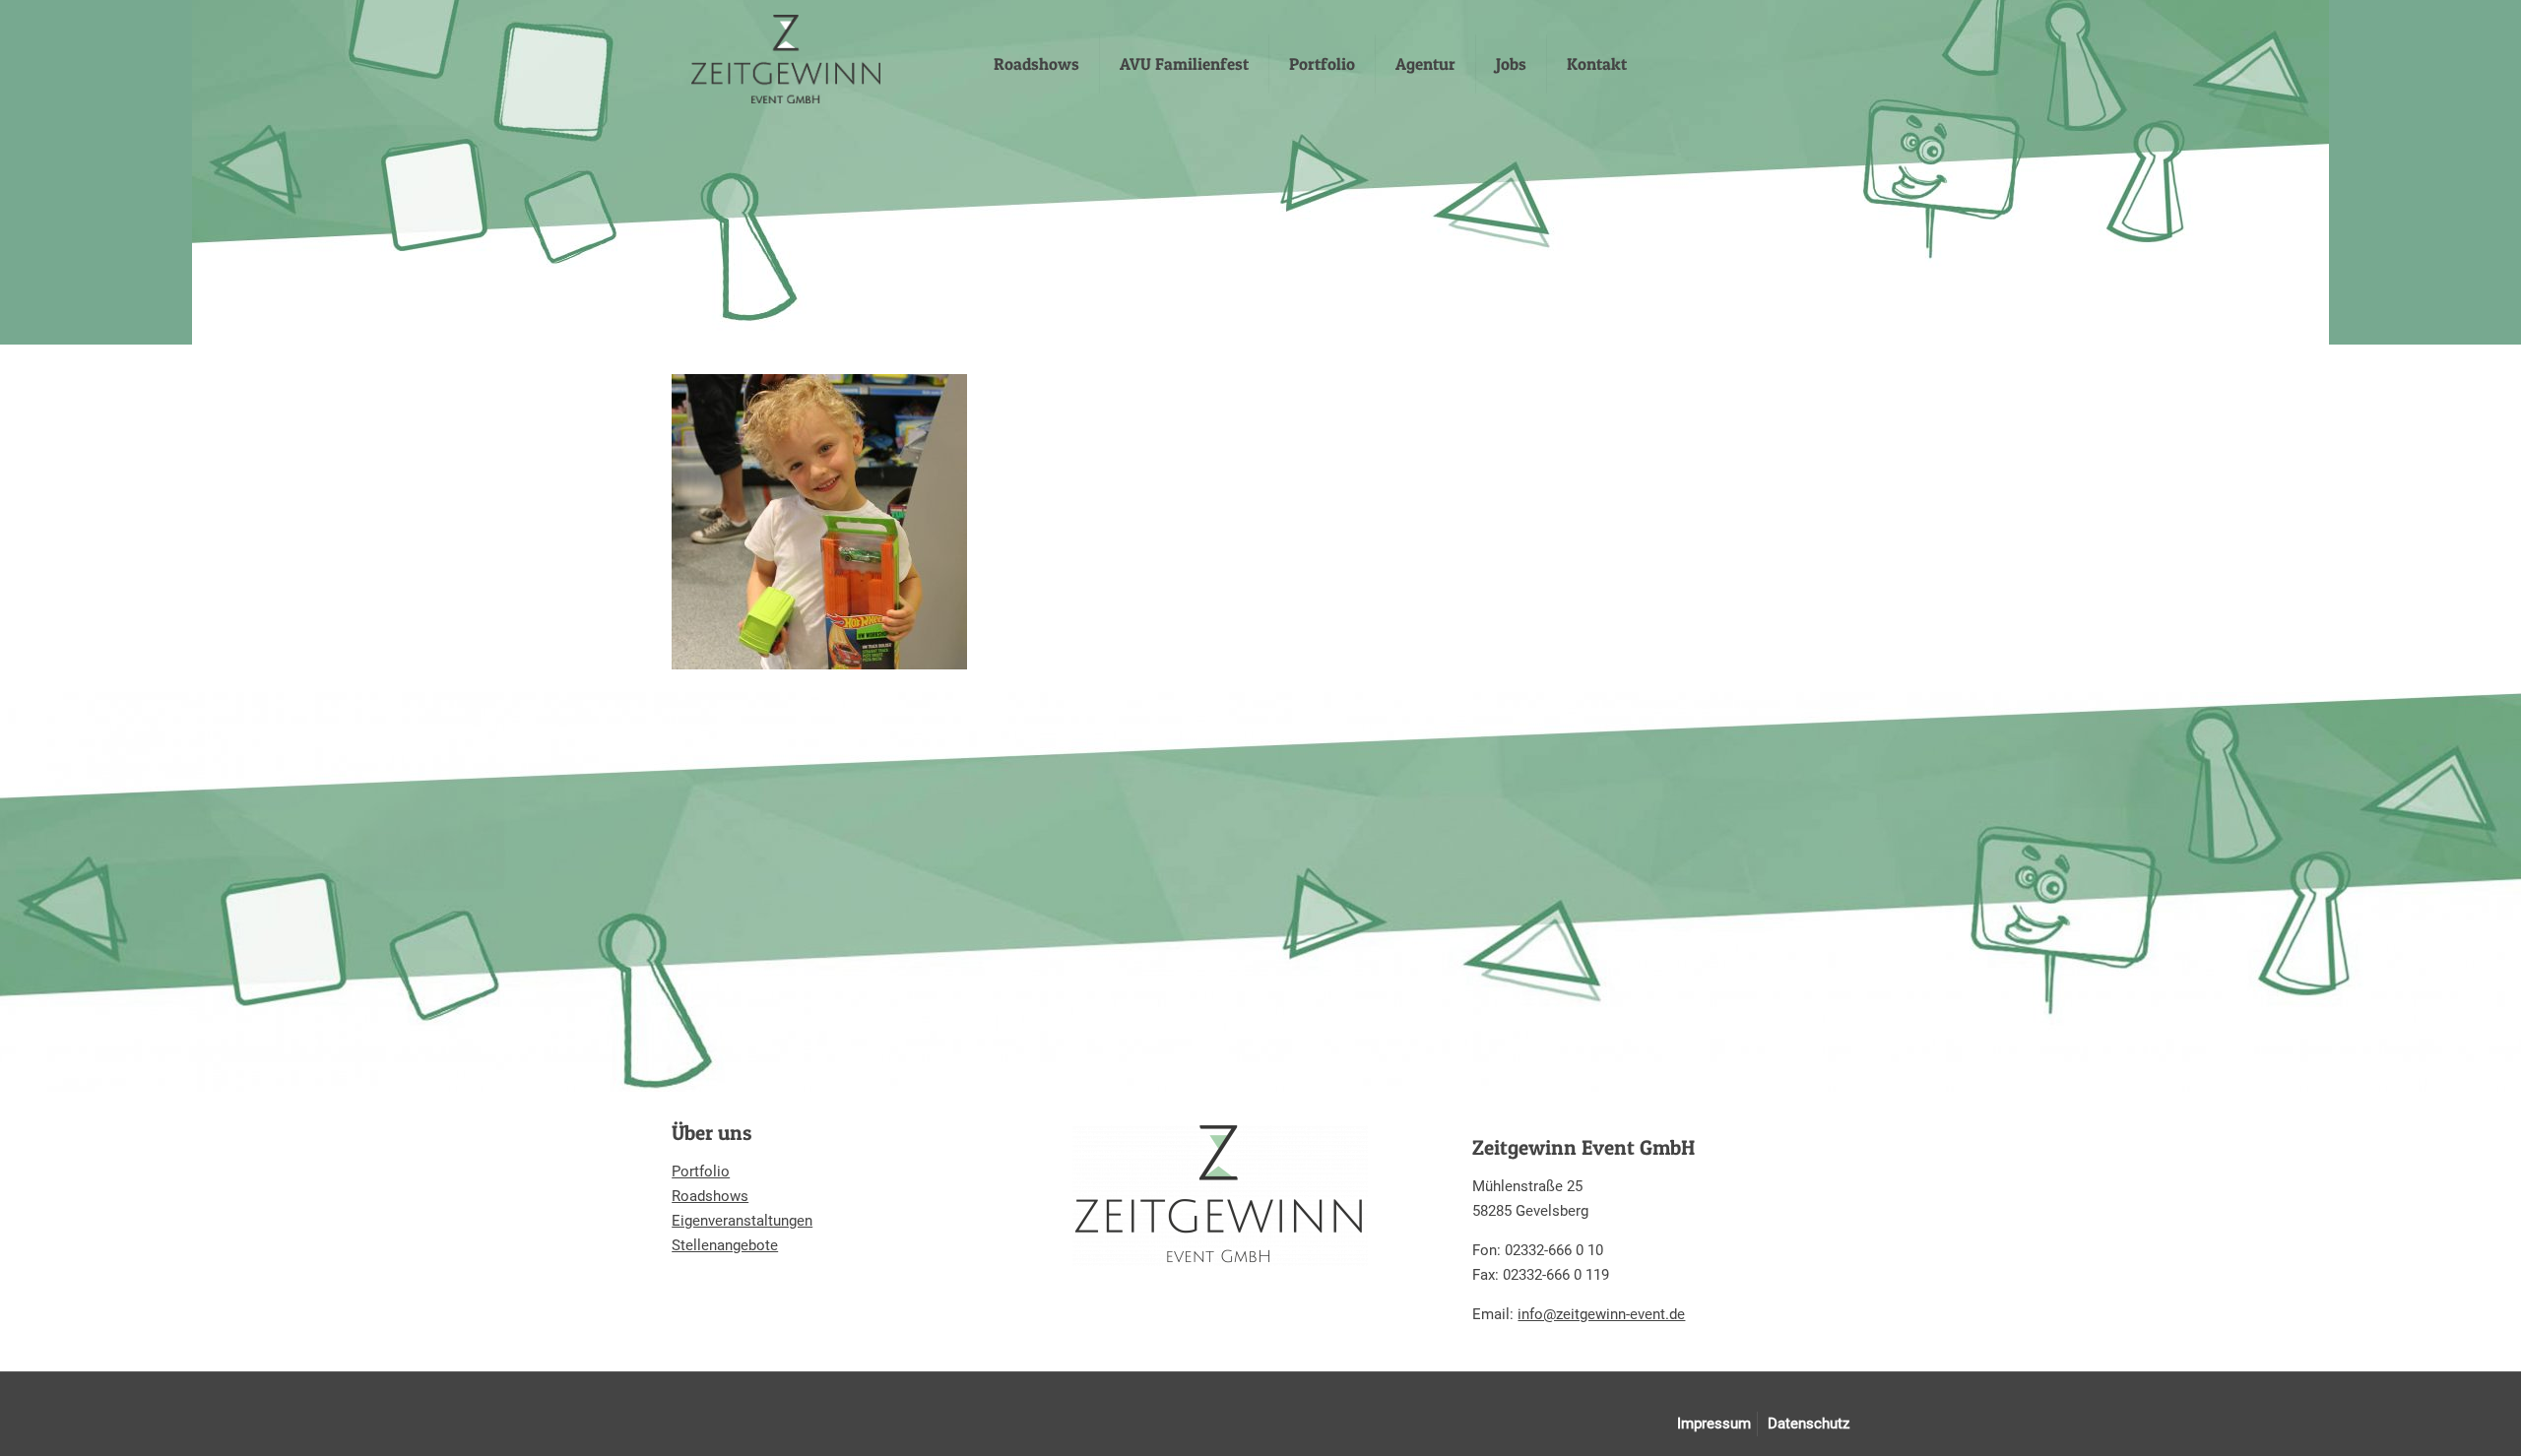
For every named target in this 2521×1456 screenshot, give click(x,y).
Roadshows (710, 1196)
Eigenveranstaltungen (742, 1221)
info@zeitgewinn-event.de (1601, 1314)
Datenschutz (1809, 1424)
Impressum (1714, 1424)
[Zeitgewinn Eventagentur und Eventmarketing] (786, 59)
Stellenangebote (725, 1245)
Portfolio (701, 1171)
